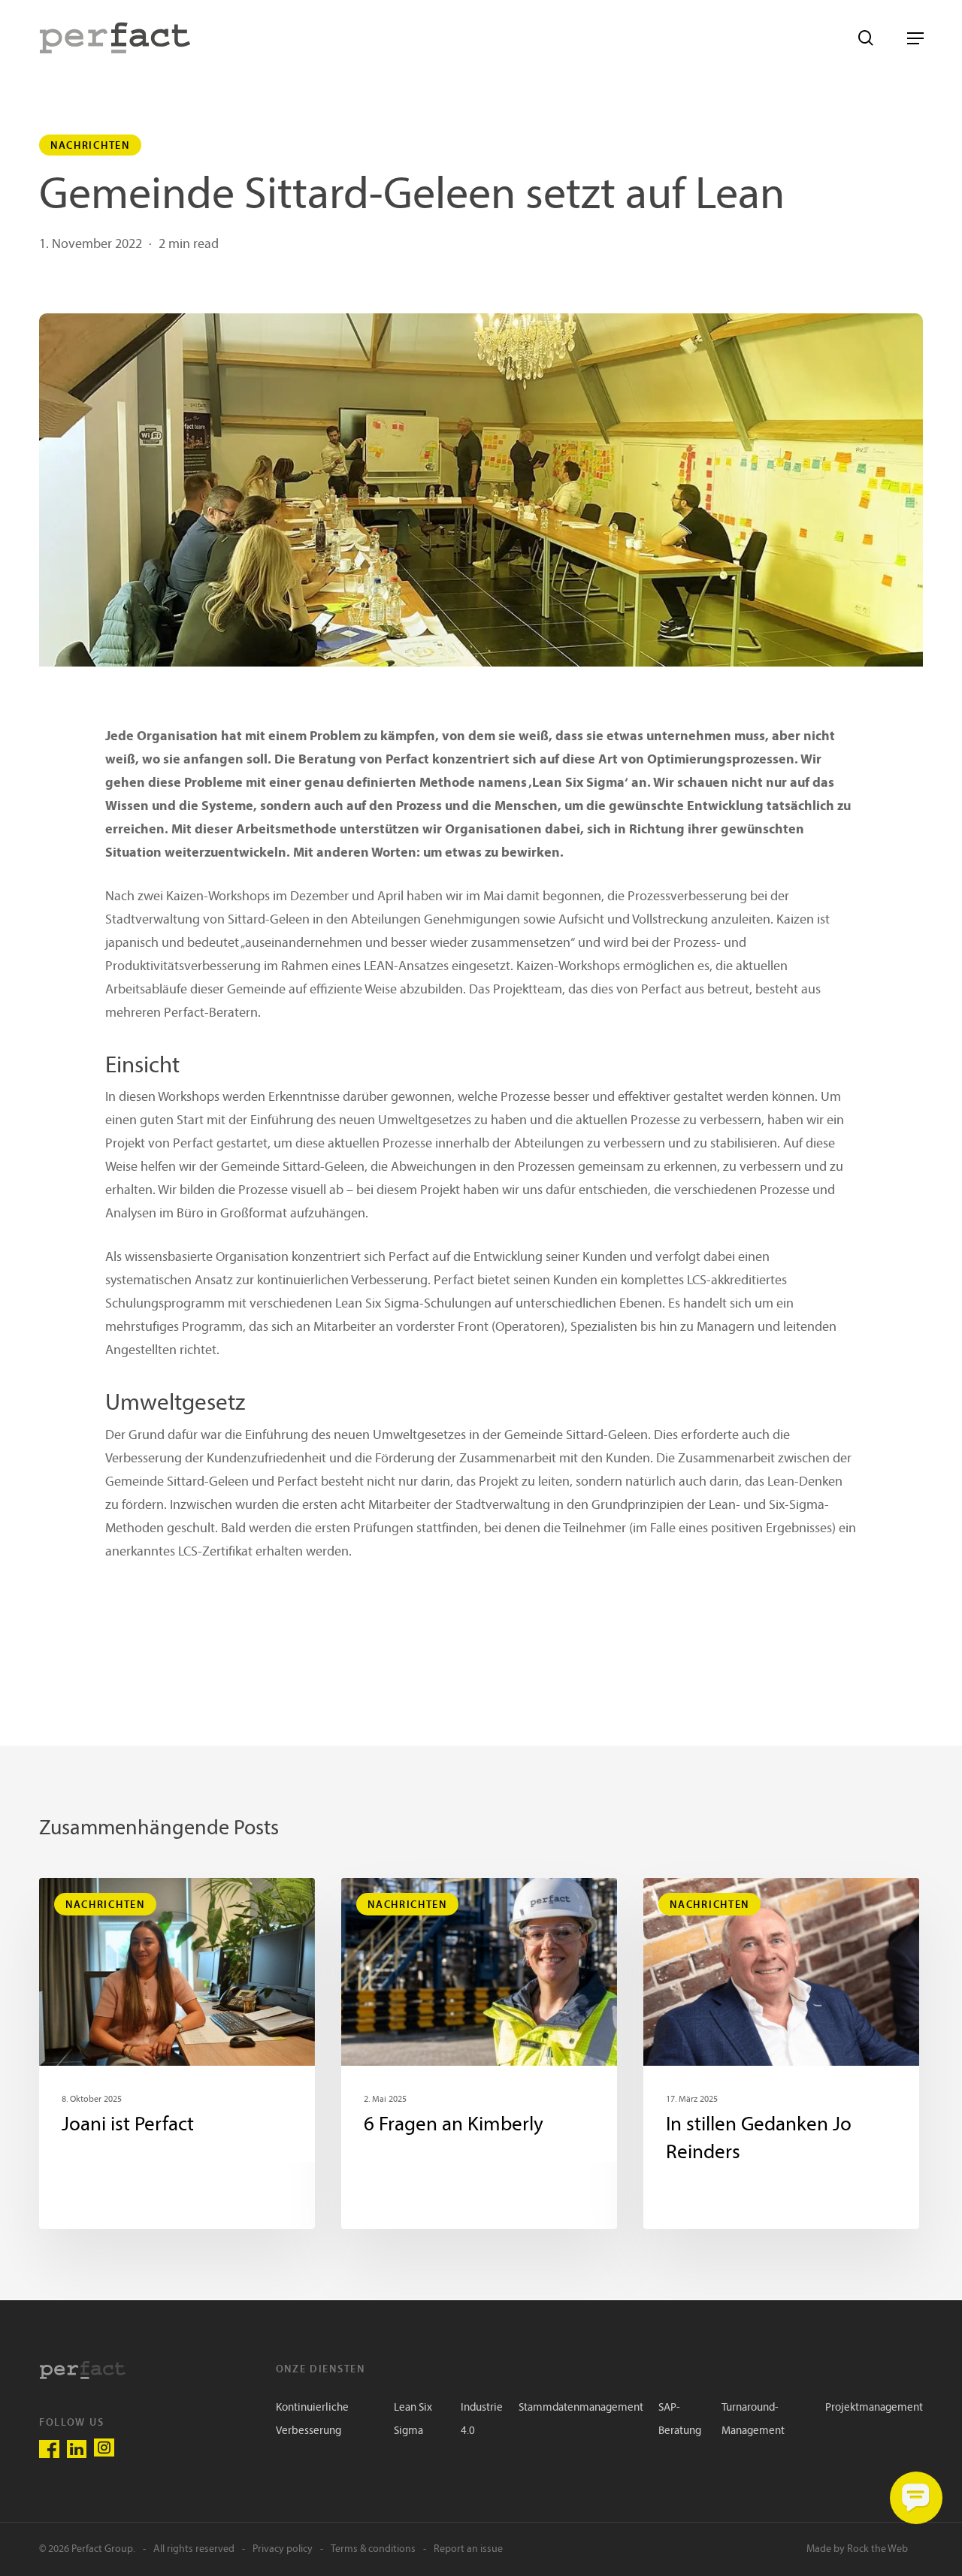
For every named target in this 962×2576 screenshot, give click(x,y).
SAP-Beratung (680, 2420)
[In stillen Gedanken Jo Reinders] (781, 2053)
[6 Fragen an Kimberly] (479, 2053)
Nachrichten (90, 145)
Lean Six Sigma (413, 2420)
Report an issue (468, 2549)
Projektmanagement (874, 2408)
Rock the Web (877, 2549)
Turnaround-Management (753, 2420)
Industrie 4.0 (482, 2420)
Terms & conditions (373, 2549)
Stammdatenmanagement (581, 2408)
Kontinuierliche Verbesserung (312, 2420)
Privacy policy (283, 2549)
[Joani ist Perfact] (177, 2053)
